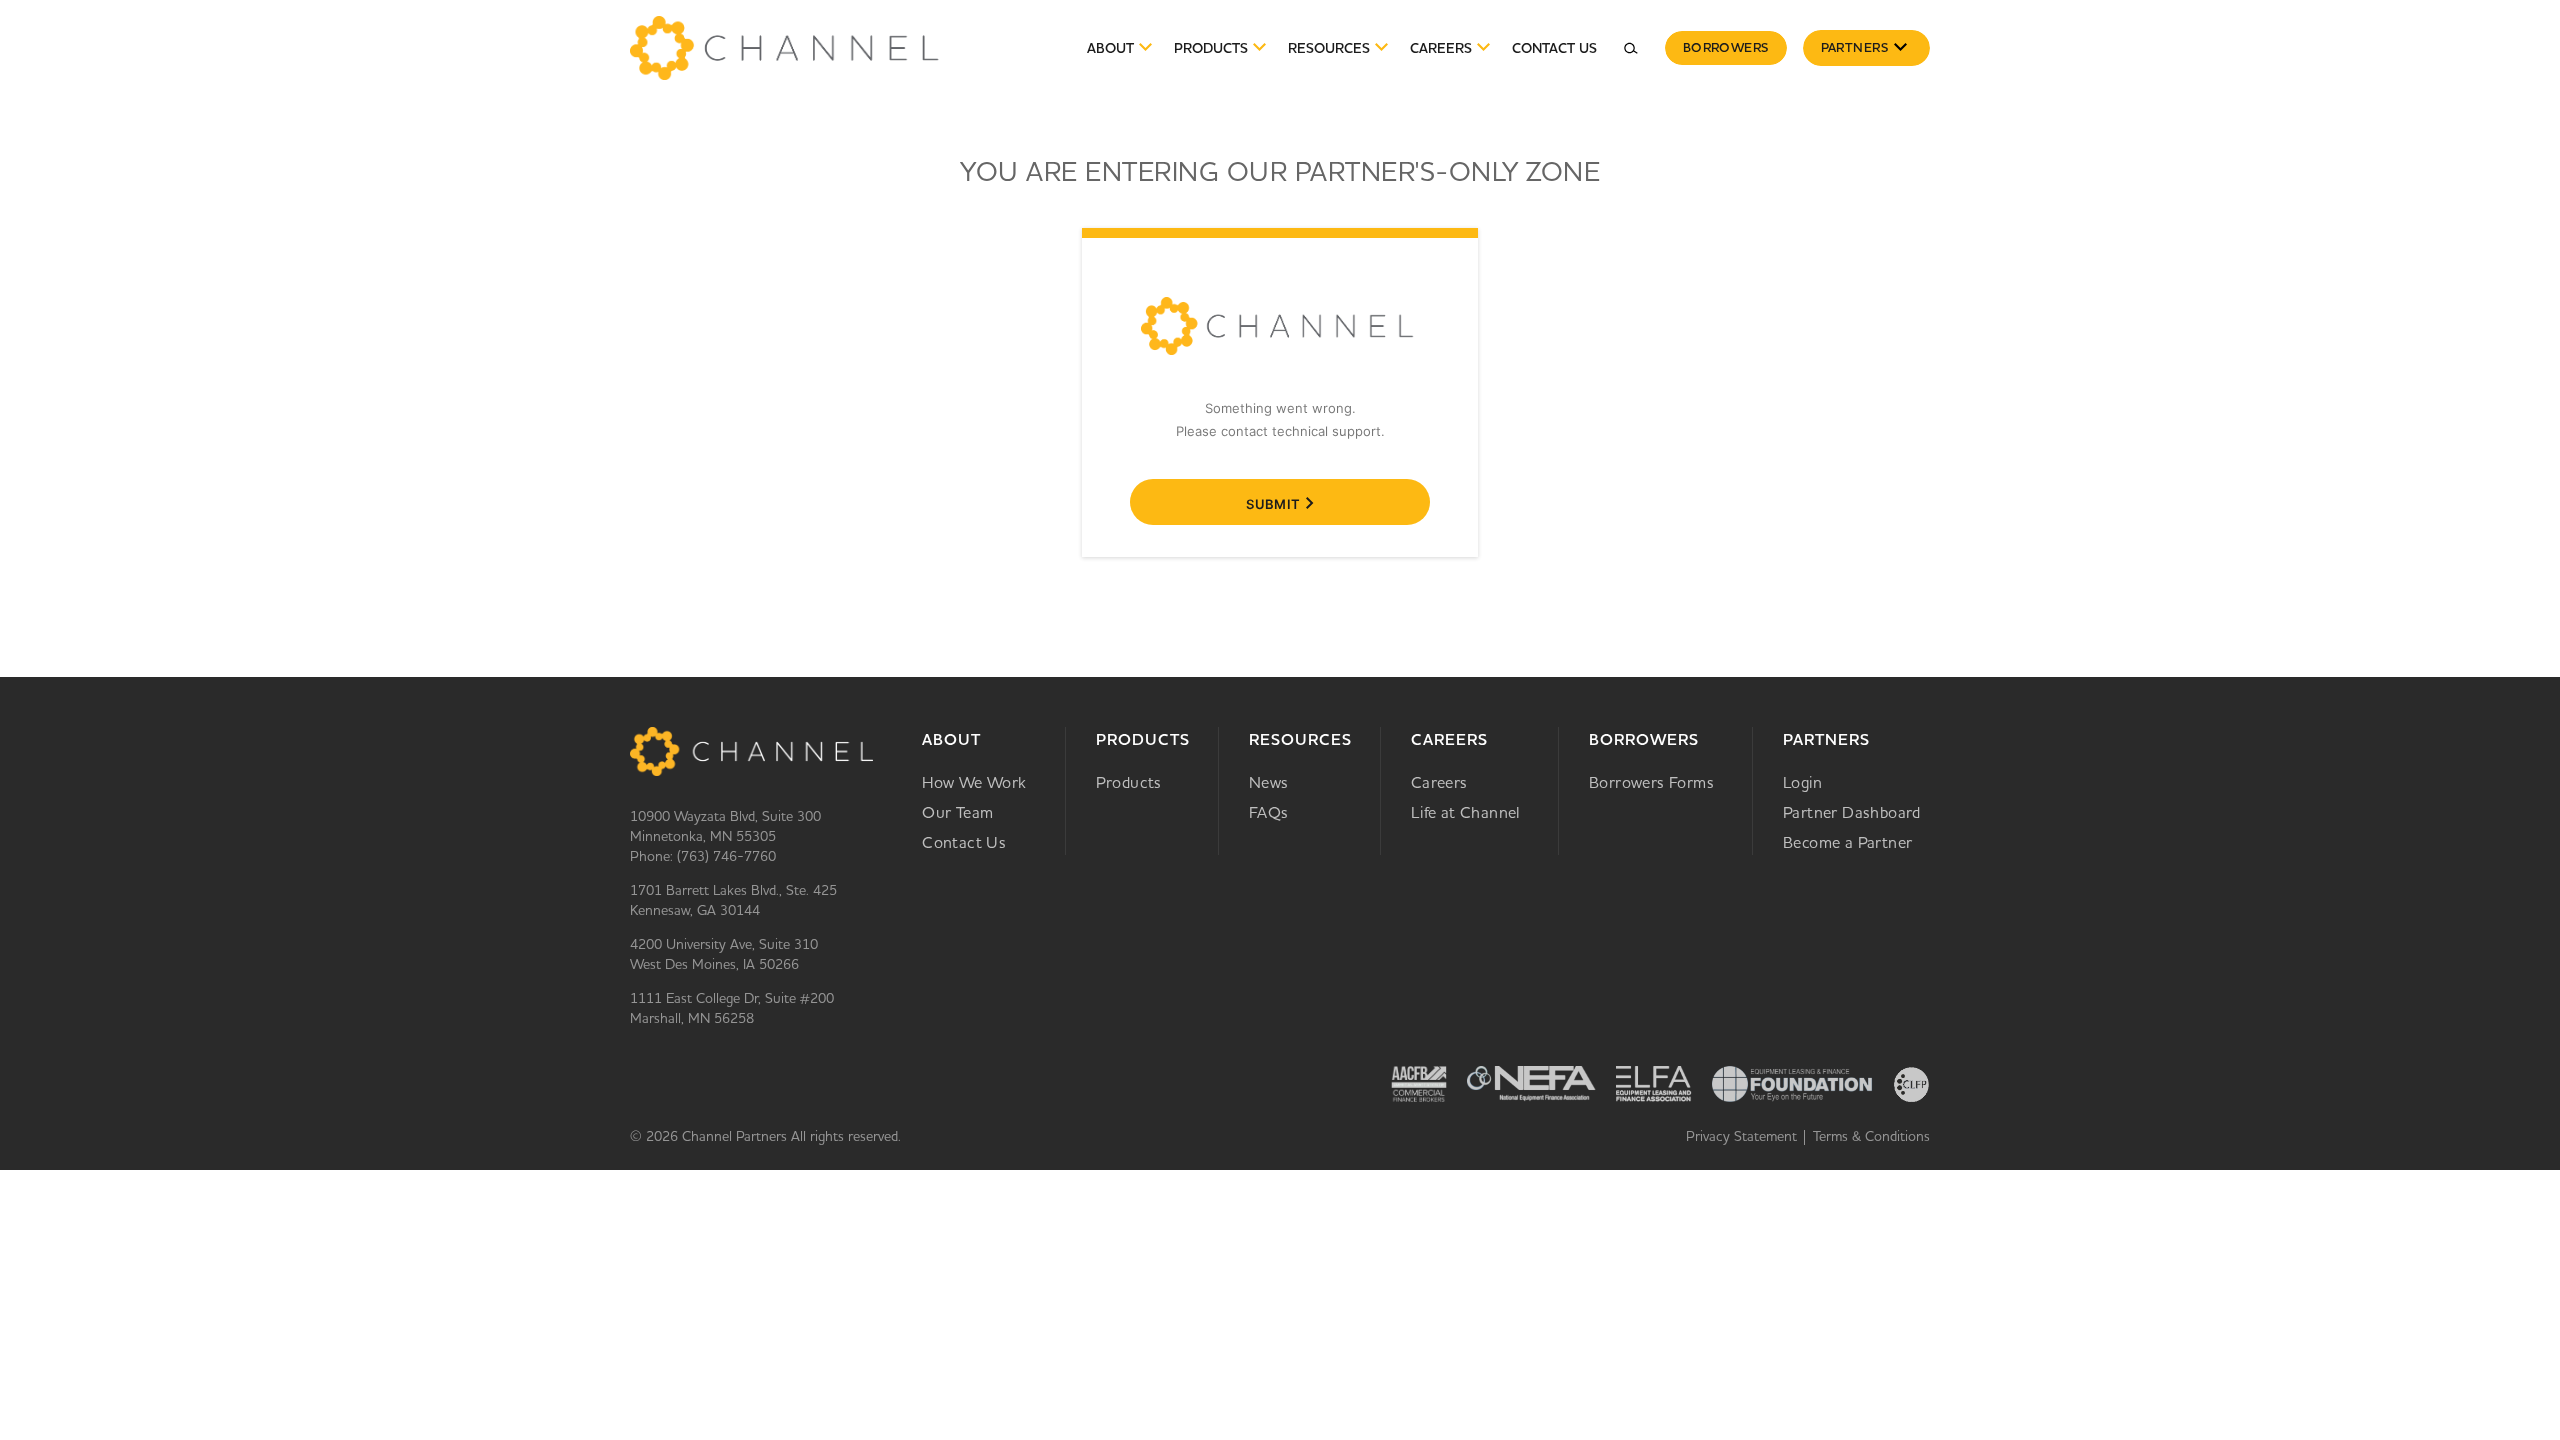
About (1110, 48)
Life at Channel (1465, 812)
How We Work (974, 782)
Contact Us (1554, 48)
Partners (1854, 47)
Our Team (957, 812)
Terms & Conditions (1871, 1136)
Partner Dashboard (1852, 812)
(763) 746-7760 (726, 856)
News (1269, 782)
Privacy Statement (1741, 1136)
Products (1143, 739)
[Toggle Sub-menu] (1900, 48)
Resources (1329, 48)
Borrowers (1726, 47)
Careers (1449, 739)
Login (1802, 782)
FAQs (1269, 812)
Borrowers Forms (1651, 782)
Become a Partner (1847, 842)
